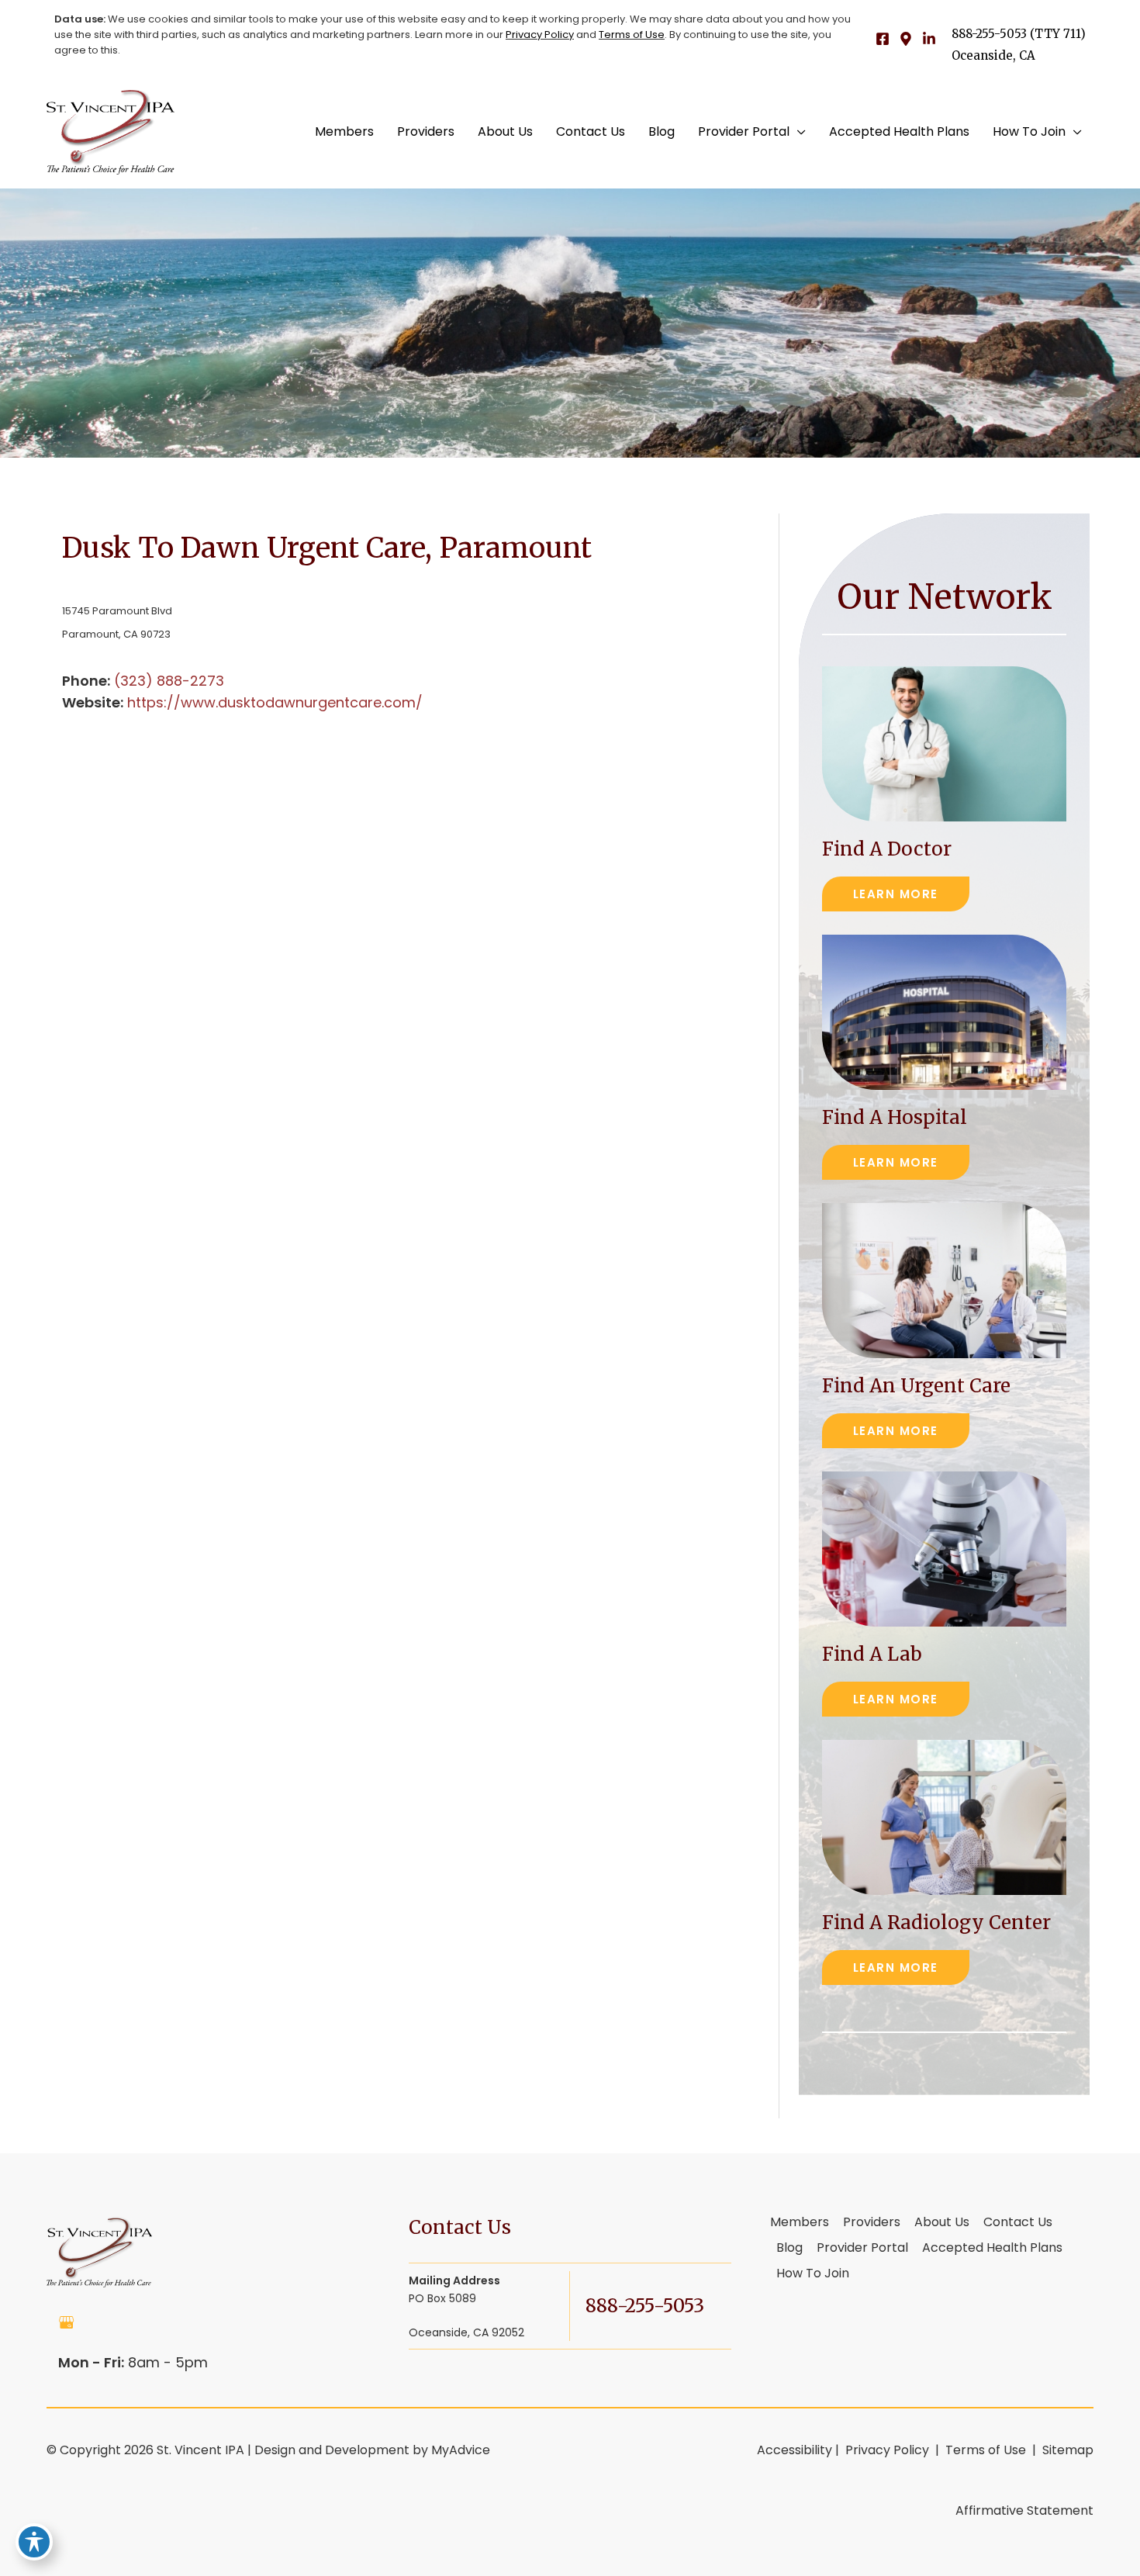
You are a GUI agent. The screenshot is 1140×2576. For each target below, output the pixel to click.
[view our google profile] (67, 2322)
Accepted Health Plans (992, 2249)
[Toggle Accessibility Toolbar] (34, 2542)
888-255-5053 (989, 34)
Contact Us (1018, 2223)
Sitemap (1066, 2450)
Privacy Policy (540, 35)
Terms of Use (632, 35)
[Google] (906, 39)
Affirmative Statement (1024, 2510)
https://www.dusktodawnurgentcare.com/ (275, 702)
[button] (798, 132)
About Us (942, 2223)
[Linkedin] (929, 39)
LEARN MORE (896, 894)
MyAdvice (461, 2450)
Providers (872, 2223)
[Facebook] (883, 39)
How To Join (813, 2274)
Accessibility (795, 2450)
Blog (789, 2249)
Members (800, 2223)
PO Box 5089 (466, 2306)
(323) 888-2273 (169, 681)
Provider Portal (862, 2249)
